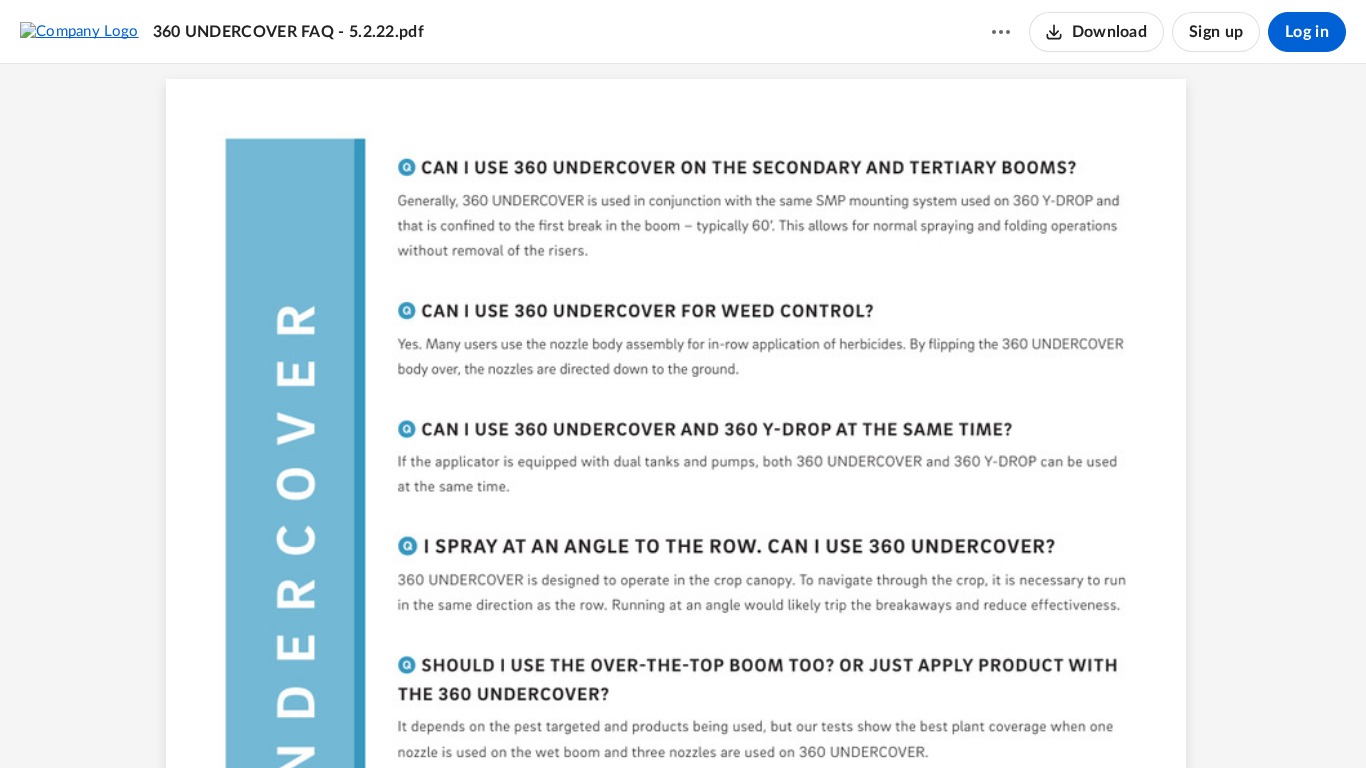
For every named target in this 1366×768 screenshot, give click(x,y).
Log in (1307, 32)
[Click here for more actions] (1001, 32)
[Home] (79, 31)
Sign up (1216, 32)
